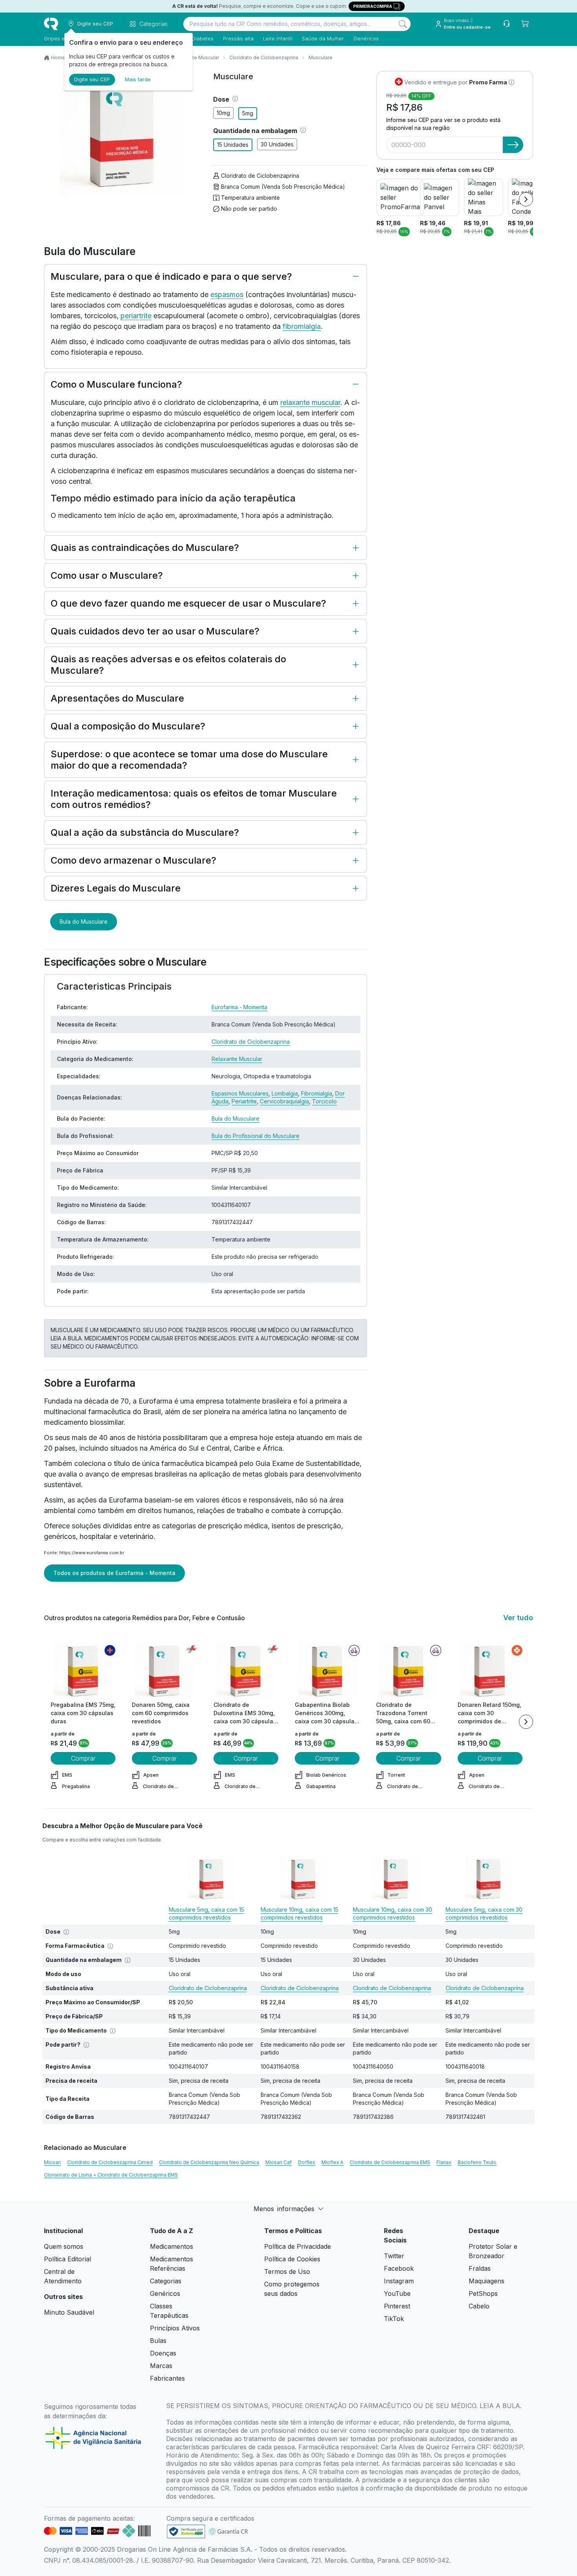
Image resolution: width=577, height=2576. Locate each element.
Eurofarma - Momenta (239, 1007)
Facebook (399, 2268)
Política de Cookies (292, 2259)
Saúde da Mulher (323, 38)
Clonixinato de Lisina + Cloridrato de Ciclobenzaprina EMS (111, 2175)
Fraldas (480, 2268)
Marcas (161, 2366)
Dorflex (307, 2162)
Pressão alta (238, 38)
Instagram (399, 2281)
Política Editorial (68, 2259)
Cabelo (479, 2306)
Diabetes (203, 38)
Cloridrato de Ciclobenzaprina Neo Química (209, 2162)
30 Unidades (277, 144)
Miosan (52, 2162)
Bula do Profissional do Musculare (256, 1136)
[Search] (403, 24)
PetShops (483, 2293)
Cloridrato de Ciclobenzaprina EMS (390, 2162)
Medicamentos (172, 2246)
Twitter (394, 2256)
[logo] (51, 24)
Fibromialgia (317, 1093)
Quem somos (64, 2246)
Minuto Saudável (69, 2312)
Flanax (444, 2162)
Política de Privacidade (298, 2246)
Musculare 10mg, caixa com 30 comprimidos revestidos (393, 1913)
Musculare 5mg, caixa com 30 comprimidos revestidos (484, 1913)
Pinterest (397, 2306)
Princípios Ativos (175, 2328)
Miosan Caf (278, 2162)
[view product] (83, 1671)
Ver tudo (518, 1618)
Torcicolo (324, 1101)
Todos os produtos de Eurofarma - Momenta (114, 1573)
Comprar (83, 1758)
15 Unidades (233, 145)
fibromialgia (302, 326)
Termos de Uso (287, 2272)
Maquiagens (487, 2281)
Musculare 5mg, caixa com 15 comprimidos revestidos (206, 1913)
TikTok (394, 2319)
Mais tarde (138, 79)
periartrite (136, 316)
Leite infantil (278, 38)
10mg (223, 113)
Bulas (158, 2341)
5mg (248, 113)
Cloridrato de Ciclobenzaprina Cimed (110, 2162)
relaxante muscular (310, 402)
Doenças (163, 2353)
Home (58, 57)
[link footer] (186, 2531)
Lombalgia (285, 1093)
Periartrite (244, 1101)
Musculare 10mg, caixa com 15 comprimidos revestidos (299, 1913)
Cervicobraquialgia (284, 1101)
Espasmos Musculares (240, 1093)
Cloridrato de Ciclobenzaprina (264, 57)
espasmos (227, 294)
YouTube (397, 2293)
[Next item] (526, 199)
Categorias (166, 2281)
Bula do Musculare (84, 922)
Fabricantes (167, 2378)
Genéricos (366, 38)
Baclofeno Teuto (477, 2162)
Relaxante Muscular (196, 57)
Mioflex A (332, 2162)
